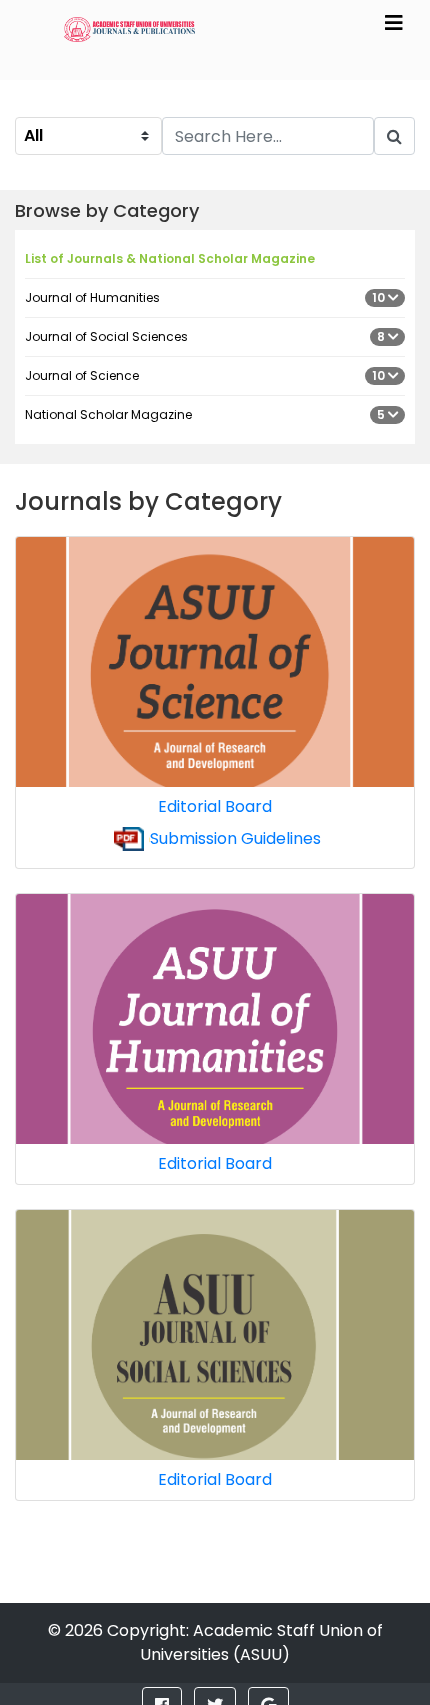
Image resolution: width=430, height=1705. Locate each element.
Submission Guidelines (235, 838)
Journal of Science (206, 375)
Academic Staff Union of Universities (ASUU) (261, 1642)
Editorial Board (215, 806)
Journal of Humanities (206, 297)
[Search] (394, 136)
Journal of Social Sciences (206, 336)
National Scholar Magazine (206, 414)
